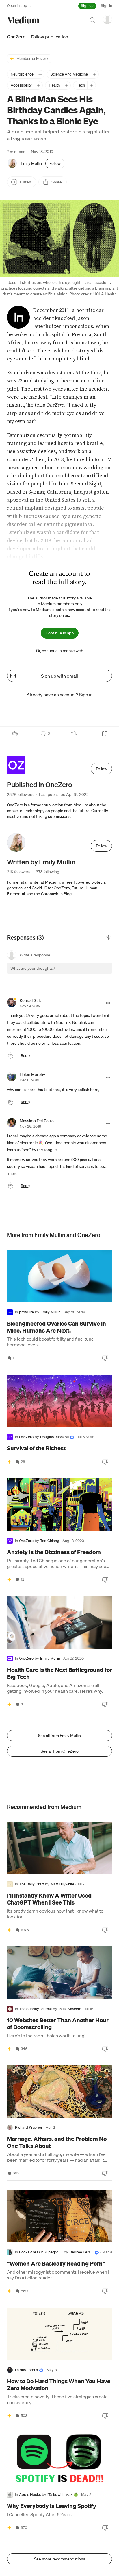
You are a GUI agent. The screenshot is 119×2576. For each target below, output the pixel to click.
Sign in (106, 6)
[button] (59, 239)
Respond (97, 973)
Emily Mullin (31, 163)
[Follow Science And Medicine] (94, 74)
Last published (64, 794)
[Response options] (108, 1003)
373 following (48, 872)
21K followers (19, 872)
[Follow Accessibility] (38, 85)
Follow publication (50, 37)
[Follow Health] (66, 85)
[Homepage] (23, 20)
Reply (26, 1056)
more (13, 1173)
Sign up (87, 6)
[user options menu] (107, 19)
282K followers (20, 794)
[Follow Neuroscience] (40, 74)
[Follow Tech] (91, 85)
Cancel (77, 973)
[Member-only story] (9, 1462)
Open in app (17, 6)
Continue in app (60, 633)
